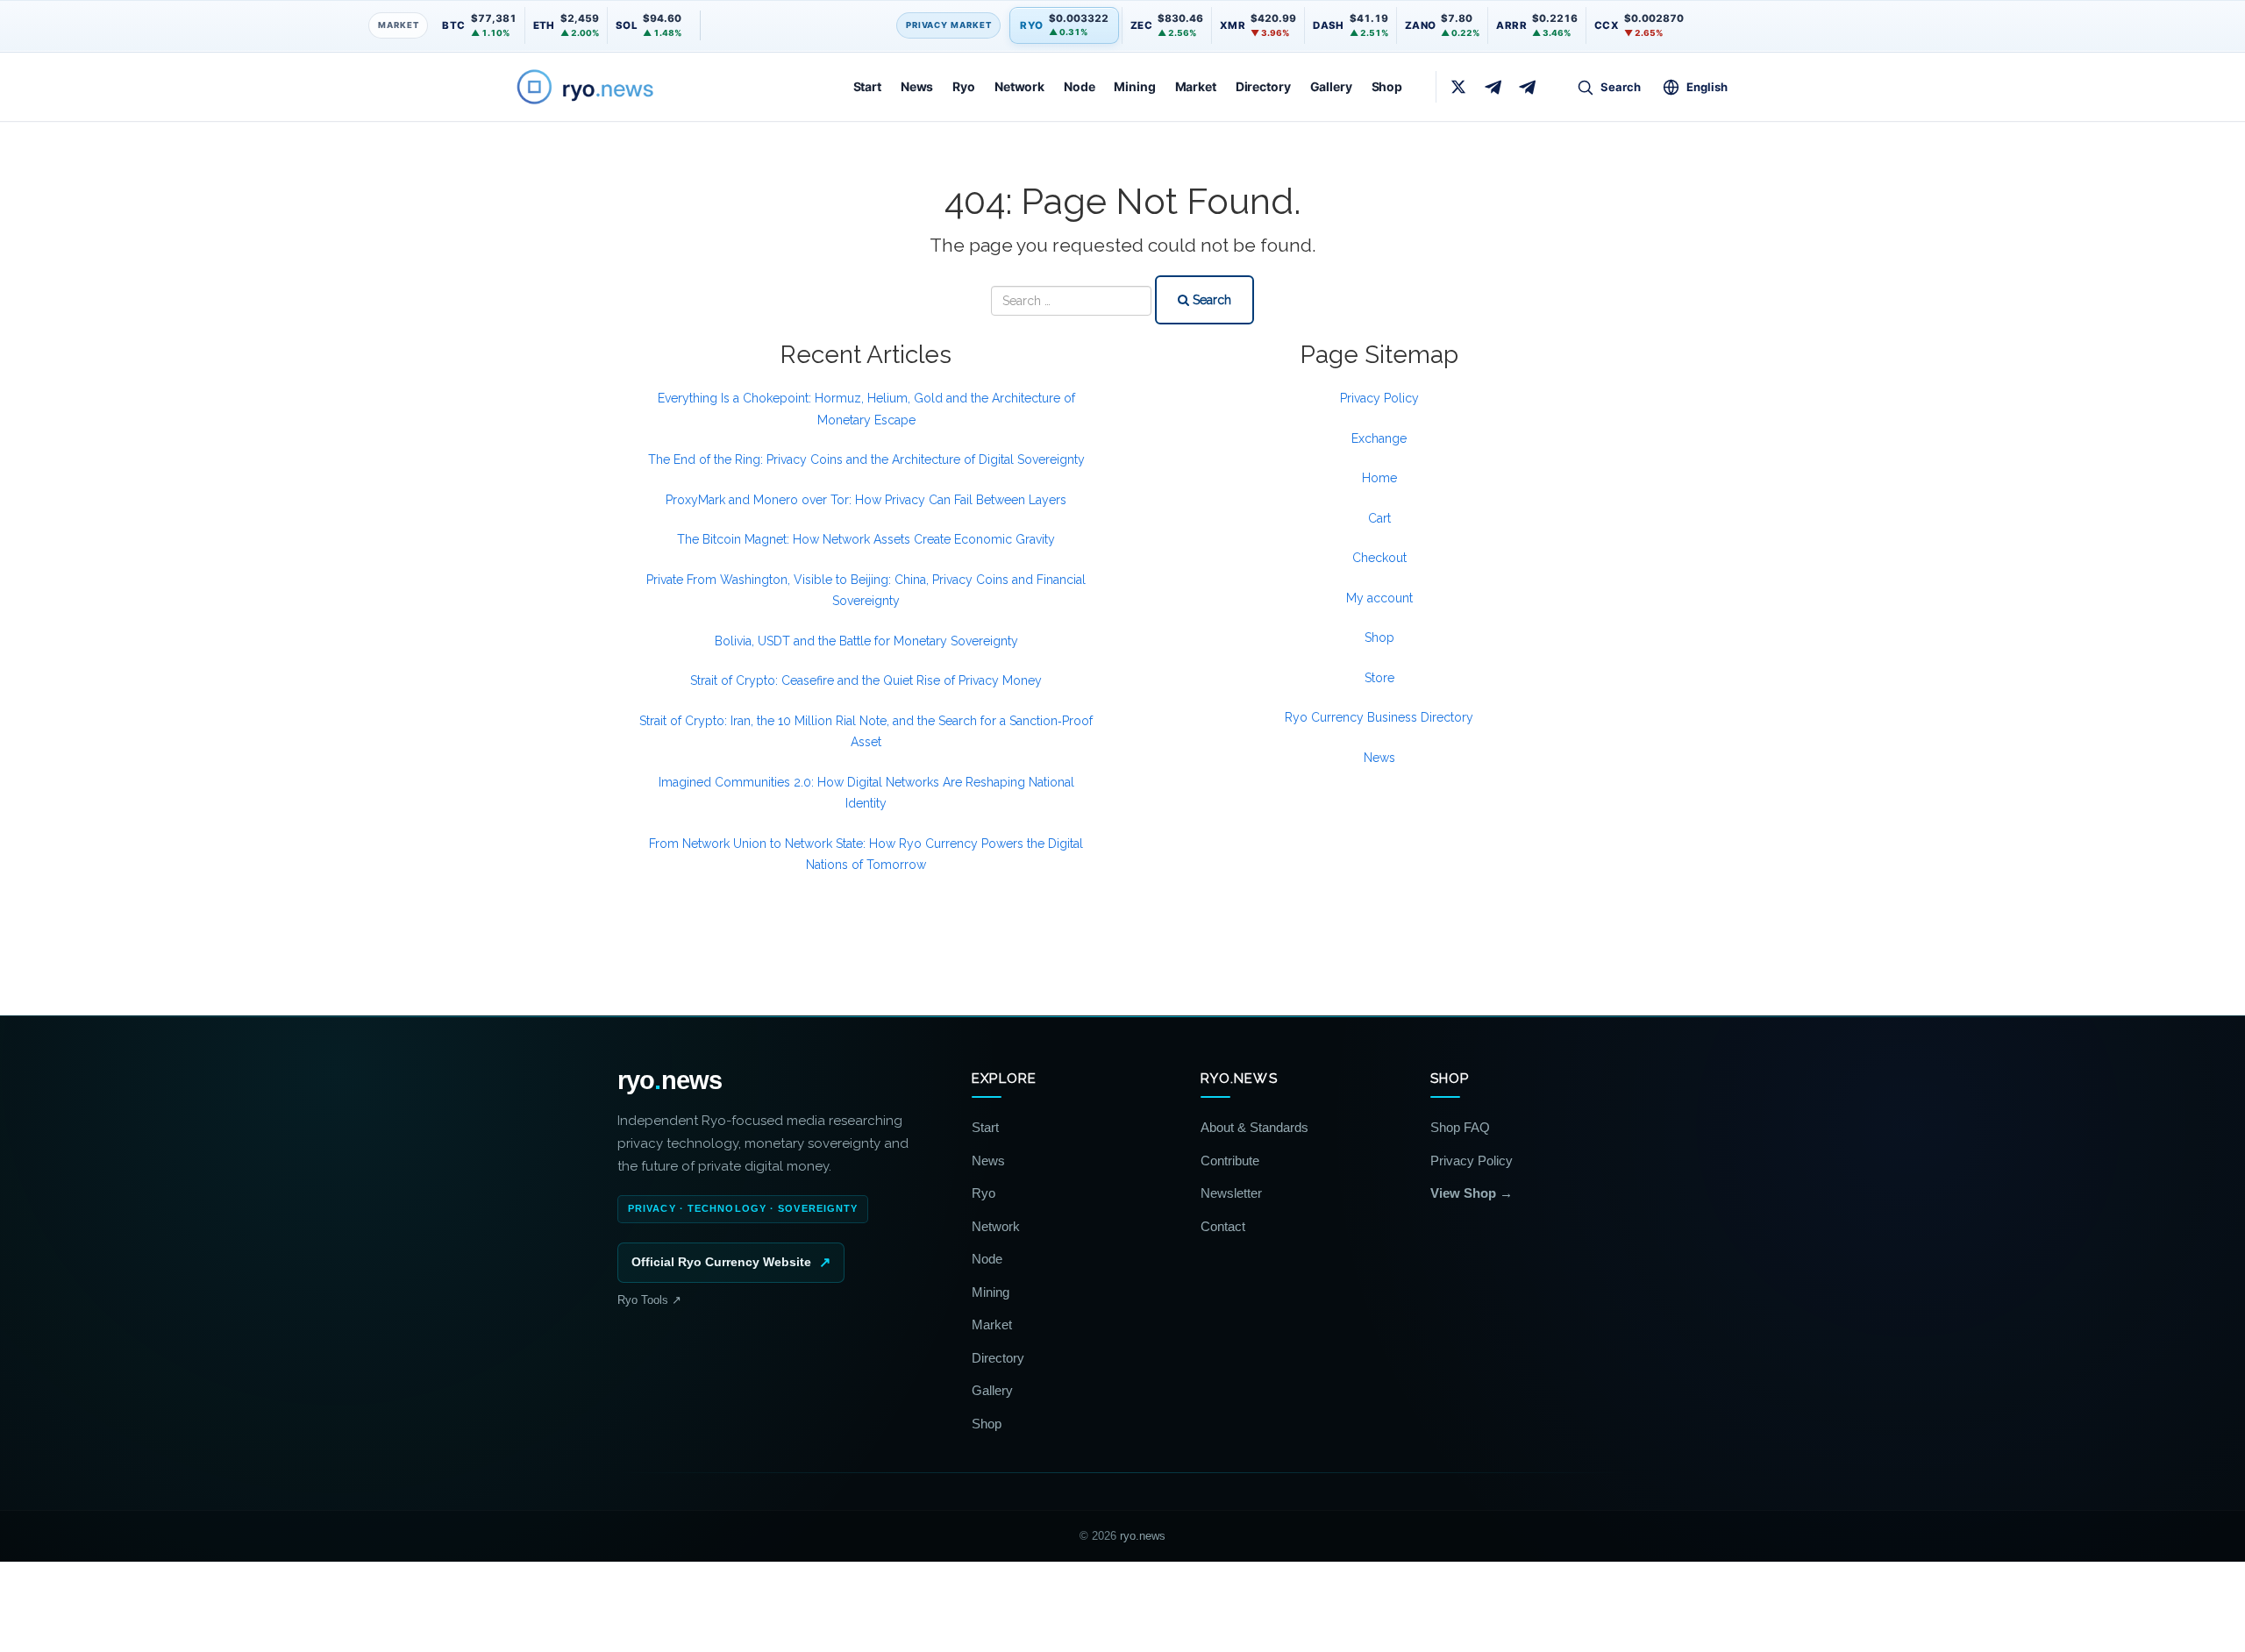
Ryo (964, 86)
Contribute (1230, 1161)
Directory (1263, 86)
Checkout (1379, 558)
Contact (1223, 1226)
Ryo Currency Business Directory (1379, 717)
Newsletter (1231, 1193)
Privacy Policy (1379, 398)
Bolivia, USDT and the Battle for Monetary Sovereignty (866, 641)
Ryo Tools (649, 1300)
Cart (1379, 518)
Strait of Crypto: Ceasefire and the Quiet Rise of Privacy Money (866, 680)
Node (1079, 86)
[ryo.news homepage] (605, 87)
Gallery (1331, 86)
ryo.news (1143, 1536)
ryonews (670, 1081)
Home (1379, 478)
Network (1019, 86)
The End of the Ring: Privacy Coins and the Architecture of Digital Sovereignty (866, 459)
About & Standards (1254, 1127)
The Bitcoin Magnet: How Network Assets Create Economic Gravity (866, 539)
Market (1196, 86)
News (917, 86)
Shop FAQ (1460, 1127)
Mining (1134, 86)
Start (867, 86)
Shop (1387, 86)
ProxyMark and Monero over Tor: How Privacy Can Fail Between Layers (866, 500)
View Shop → (1472, 1193)
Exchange (1379, 438)
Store (1379, 678)
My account (1379, 598)
